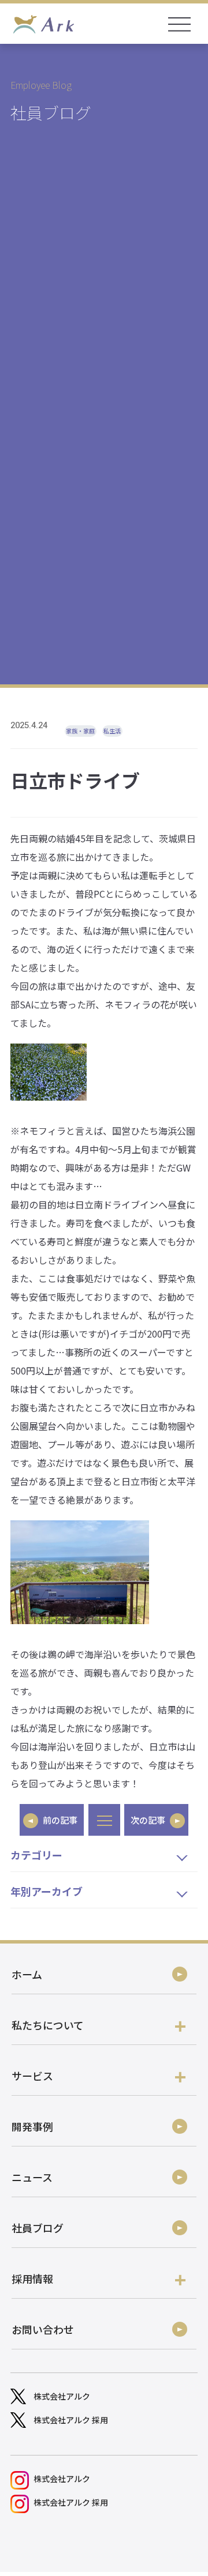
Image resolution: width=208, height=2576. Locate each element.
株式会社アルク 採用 (71, 2420)
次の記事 (148, 1820)
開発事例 (32, 2126)
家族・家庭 (80, 731)
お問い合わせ (43, 2329)
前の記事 (60, 1820)
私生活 (112, 731)
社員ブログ (38, 2228)
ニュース (32, 2177)
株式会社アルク (62, 2396)
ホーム (27, 1974)
